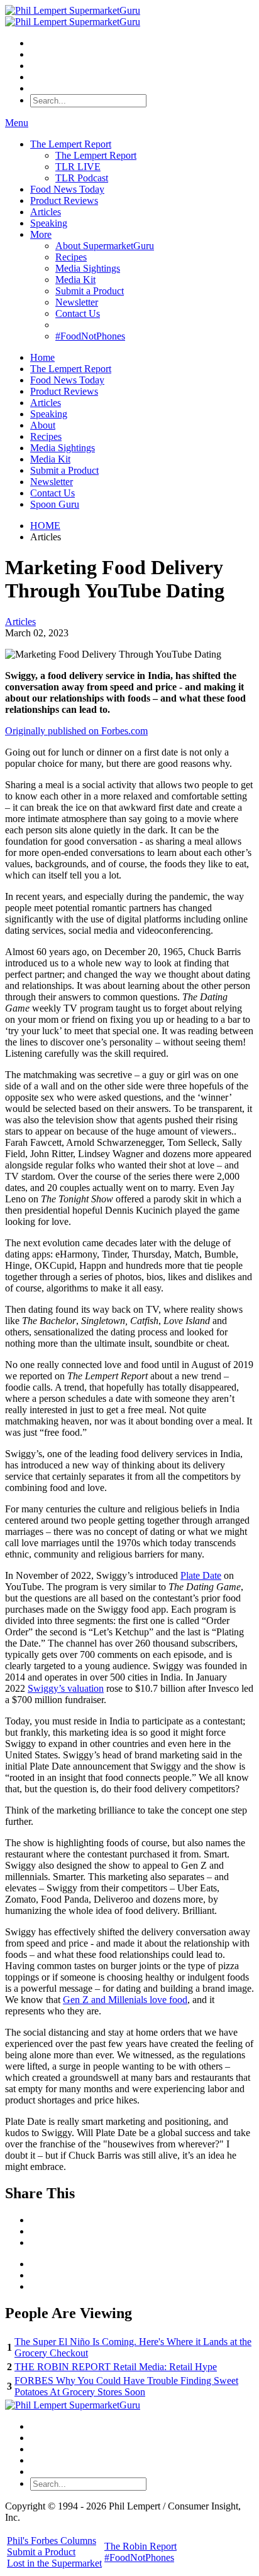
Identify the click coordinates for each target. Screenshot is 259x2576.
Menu (17, 123)
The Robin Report (141, 2546)
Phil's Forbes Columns (52, 2541)
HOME (45, 526)
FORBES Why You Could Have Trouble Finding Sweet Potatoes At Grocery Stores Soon (126, 2386)
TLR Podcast (82, 178)
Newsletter (77, 302)
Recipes (71, 257)
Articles (46, 212)
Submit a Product (90, 291)
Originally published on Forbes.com (76, 731)
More (41, 234)
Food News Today (67, 189)
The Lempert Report (71, 144)
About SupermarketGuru (105, 246)
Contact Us (78, 313)
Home (42, 357)
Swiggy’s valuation (66, 1688)
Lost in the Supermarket (54, 2563)
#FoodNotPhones (90, 336)
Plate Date (201, 1575)
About (43, 425)
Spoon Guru (55, 504)
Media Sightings (88, 268)
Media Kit (75, 280)
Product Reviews (64, 200)
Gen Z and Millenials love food (125, 2000)
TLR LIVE (78, 167)
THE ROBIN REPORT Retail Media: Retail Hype (116, 2367)
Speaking (49, 223)
